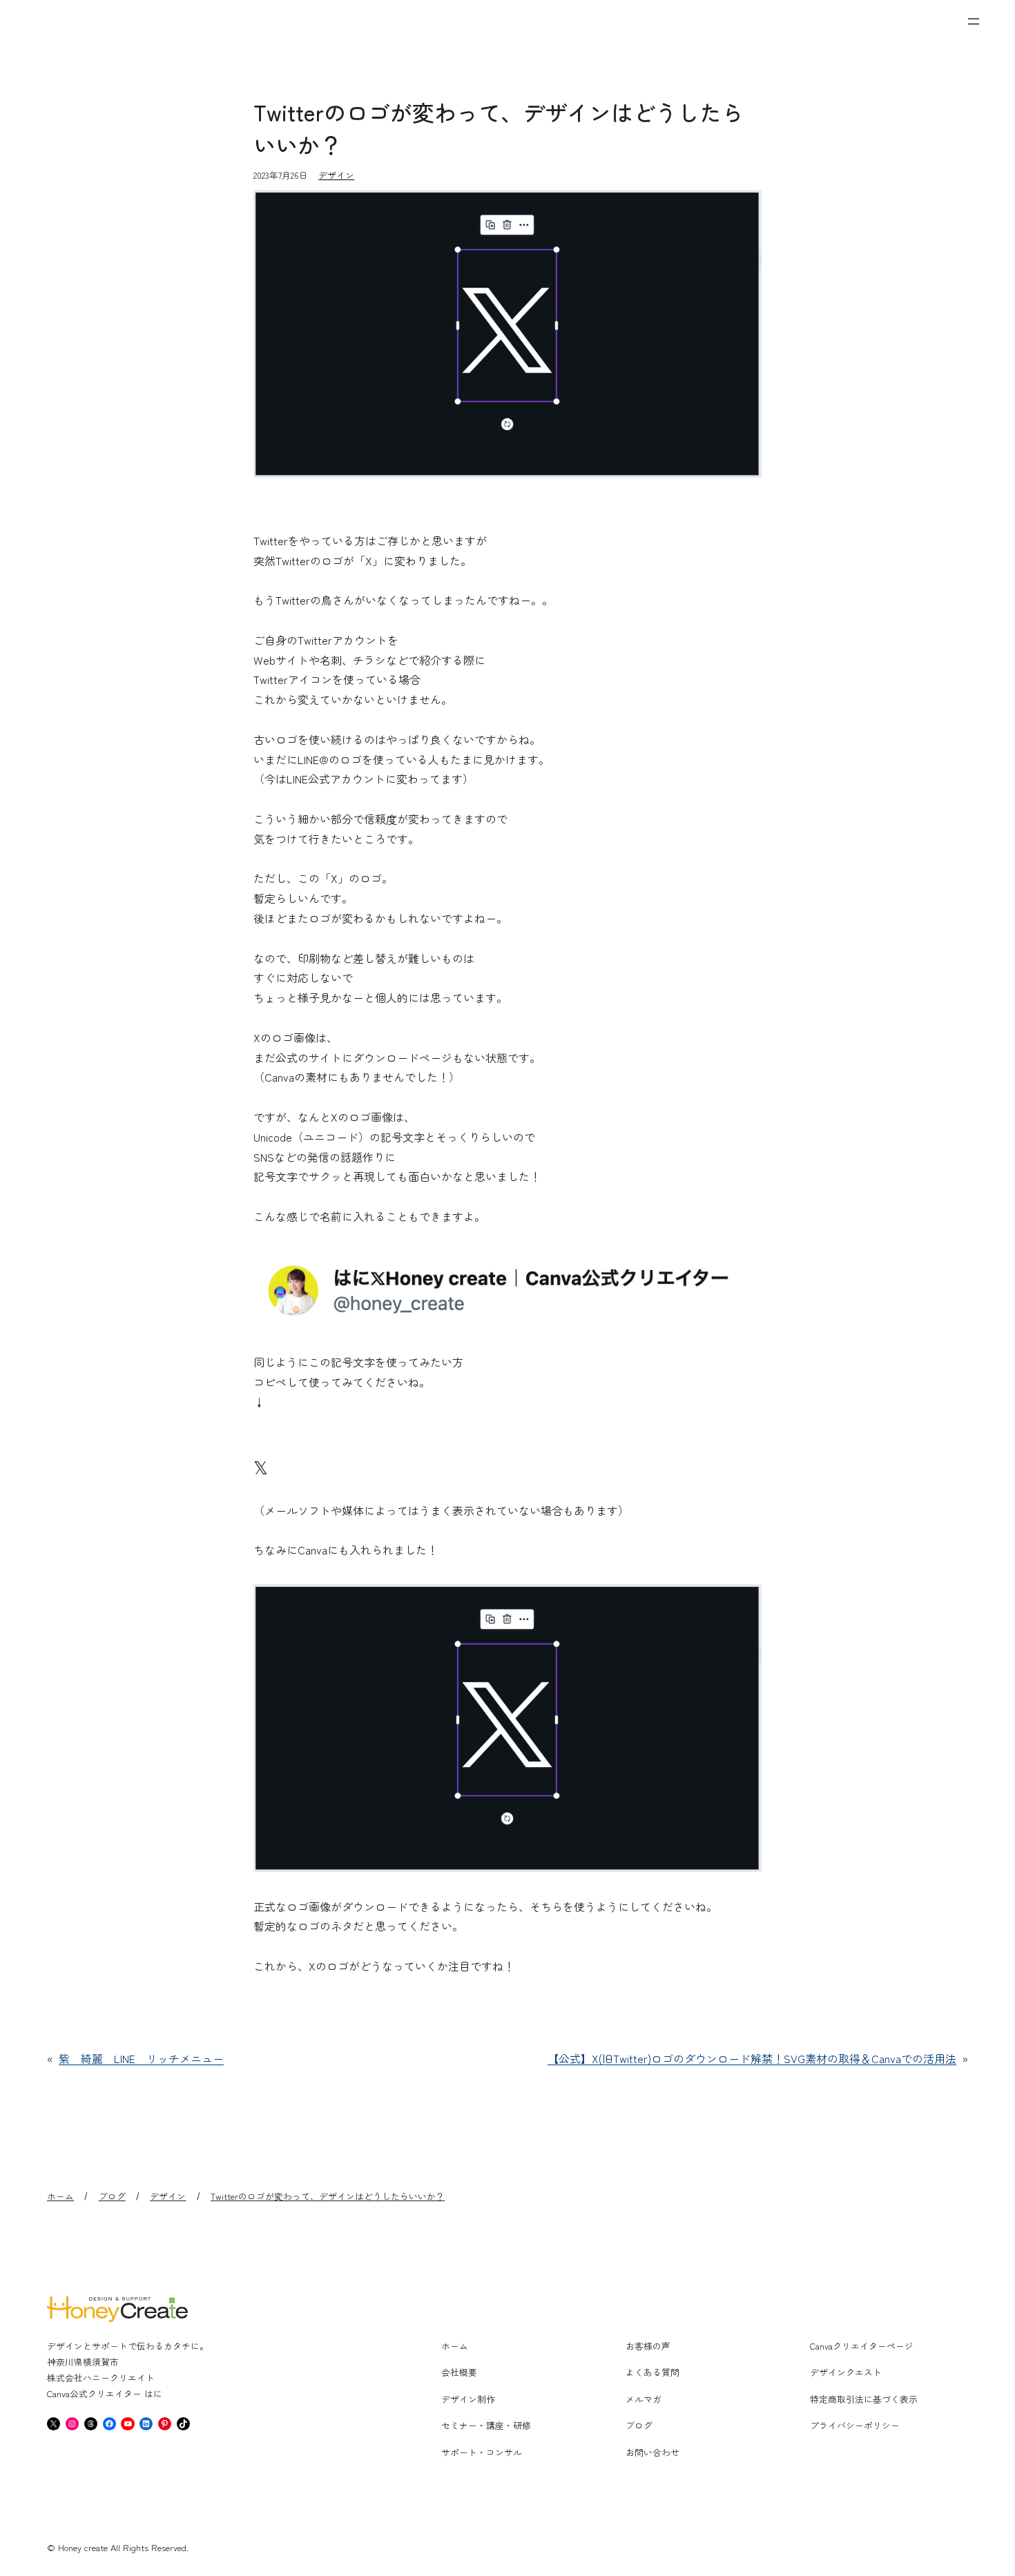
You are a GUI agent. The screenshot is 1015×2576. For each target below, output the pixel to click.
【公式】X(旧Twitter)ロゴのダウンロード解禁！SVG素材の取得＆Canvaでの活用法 (752, 2058)
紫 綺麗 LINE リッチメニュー (141, 2058)
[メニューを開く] (974, 21)
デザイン (336, 175)
